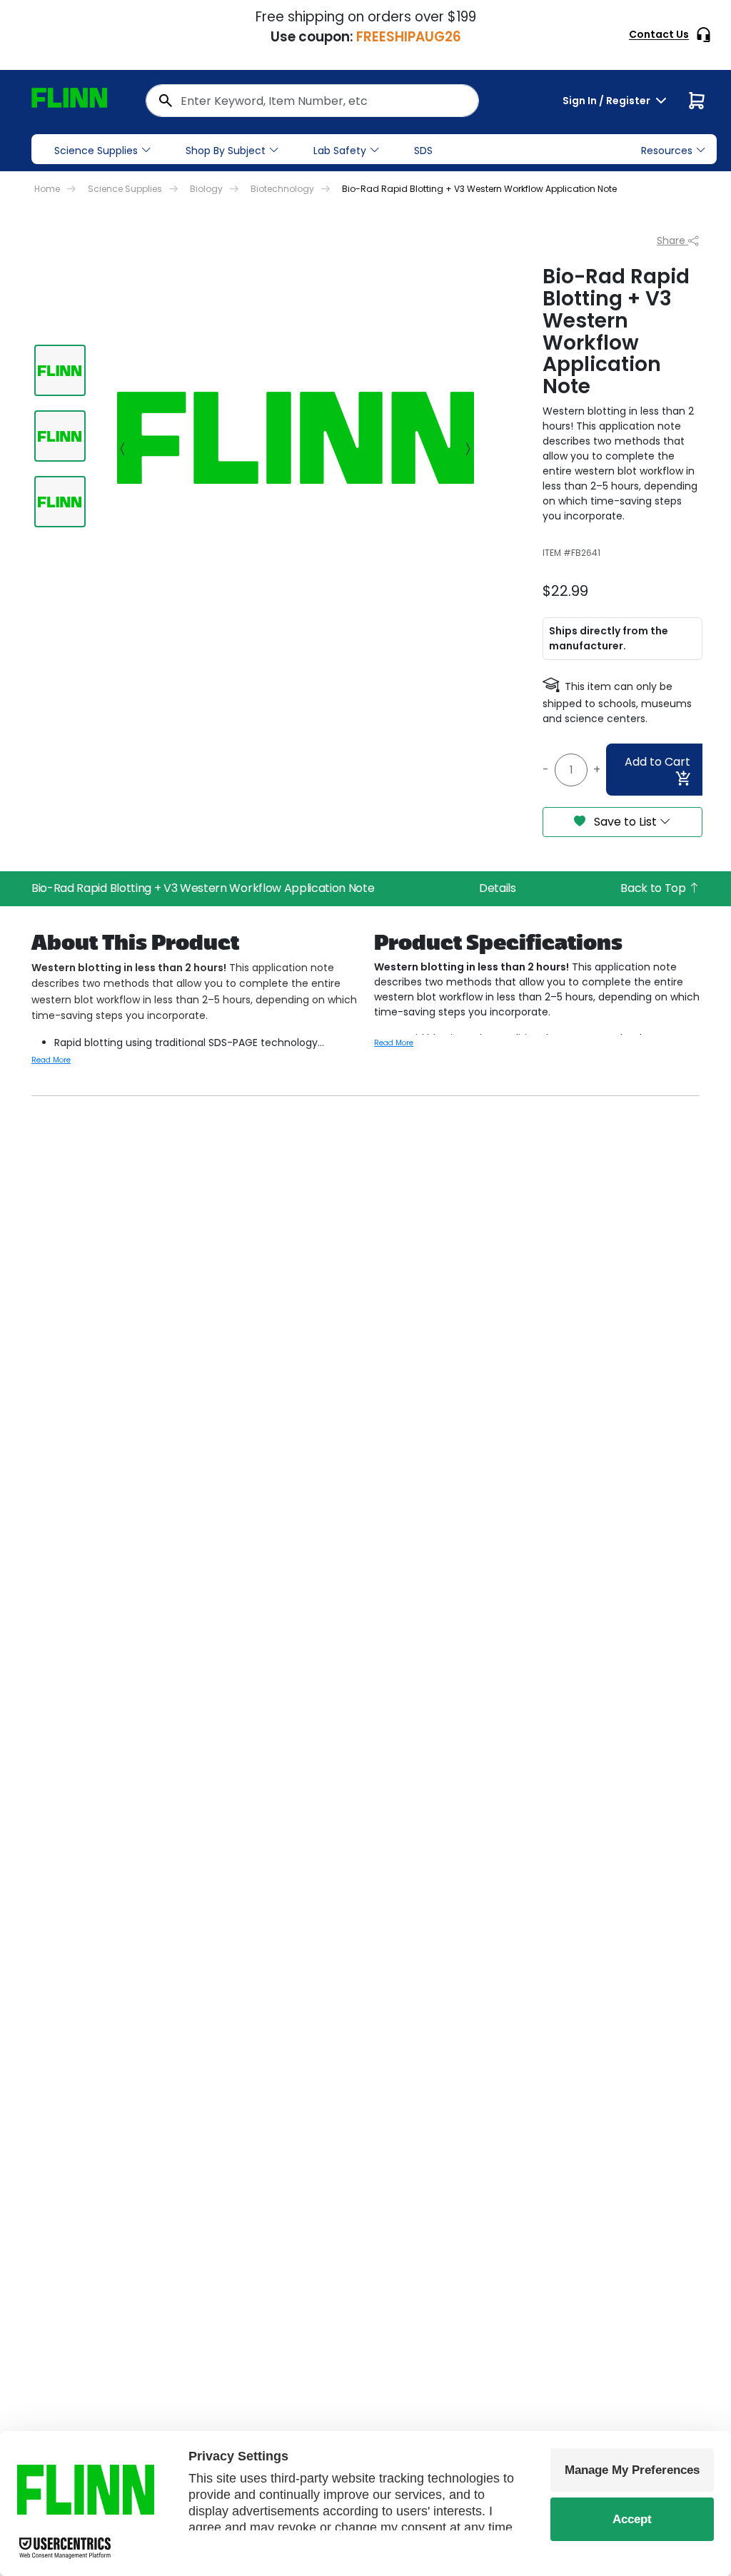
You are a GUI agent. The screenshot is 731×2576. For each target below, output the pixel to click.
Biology (206, 189)
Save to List (625, 822)
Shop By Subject (226, 151)
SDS (423, 151)
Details (498, 888)
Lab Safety (340, 151)
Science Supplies (96, 151)
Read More (51, 1060)
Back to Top (654, 888)
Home (47, 189)
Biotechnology (282, 189)
